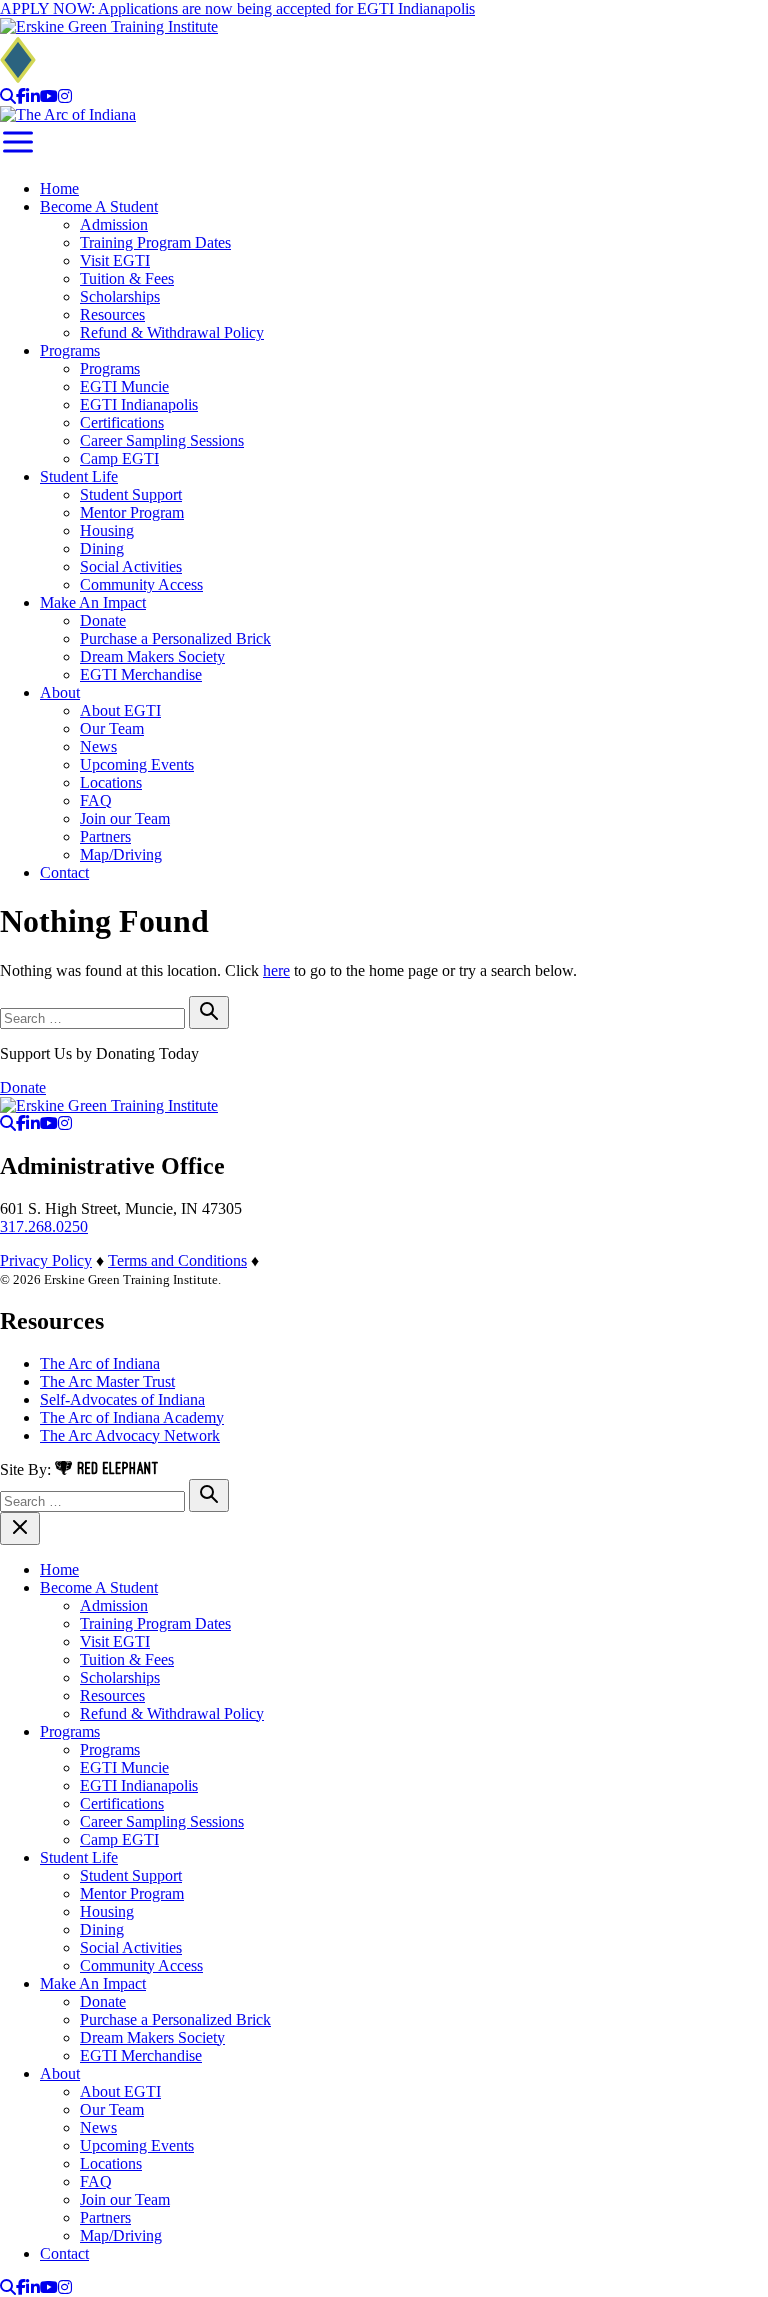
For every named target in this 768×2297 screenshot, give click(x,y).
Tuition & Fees (127, 278)
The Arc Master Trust (107, 1381)
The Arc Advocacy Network (130, 1435)
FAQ (96, 800)
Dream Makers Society (152, 656)
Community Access (141, 584)
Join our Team (125, 818)
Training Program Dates (155, 242)
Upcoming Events (137, 764)
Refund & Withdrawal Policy (172, 332)
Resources (112, 314)
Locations (111, 782)
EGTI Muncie (124, 386)
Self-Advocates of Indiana (122, 1399)
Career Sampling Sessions (162, 440)
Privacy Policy (46, 1260)
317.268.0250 (44, 1226)
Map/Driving (121, 854)
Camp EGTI (119, 458)
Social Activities (131, 566)
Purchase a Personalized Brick (175, 638)
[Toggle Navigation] (18, 154)
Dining (102, 548)
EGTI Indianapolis (139, 404)
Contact (64, 872)
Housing (107, 530)
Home (59, 188)
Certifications (122, 422)
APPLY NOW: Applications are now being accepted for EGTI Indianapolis (237, 8)
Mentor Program (132, 512)
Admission (114, 224)
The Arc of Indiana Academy (132, 1417)
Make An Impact (93, 602)
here (276, 970)
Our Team (112, 728)
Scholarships (120, 296)
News (98, 746)
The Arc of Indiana (100, 1363)
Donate (103, 620)
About (60, 692)
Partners (105, 836)
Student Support (131, 494)
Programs (70, 350)
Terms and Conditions (177, 1260)
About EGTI (120, 710)
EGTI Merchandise (141, 674)
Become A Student (99, 206)
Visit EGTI (115, 260)
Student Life (79, 476)
